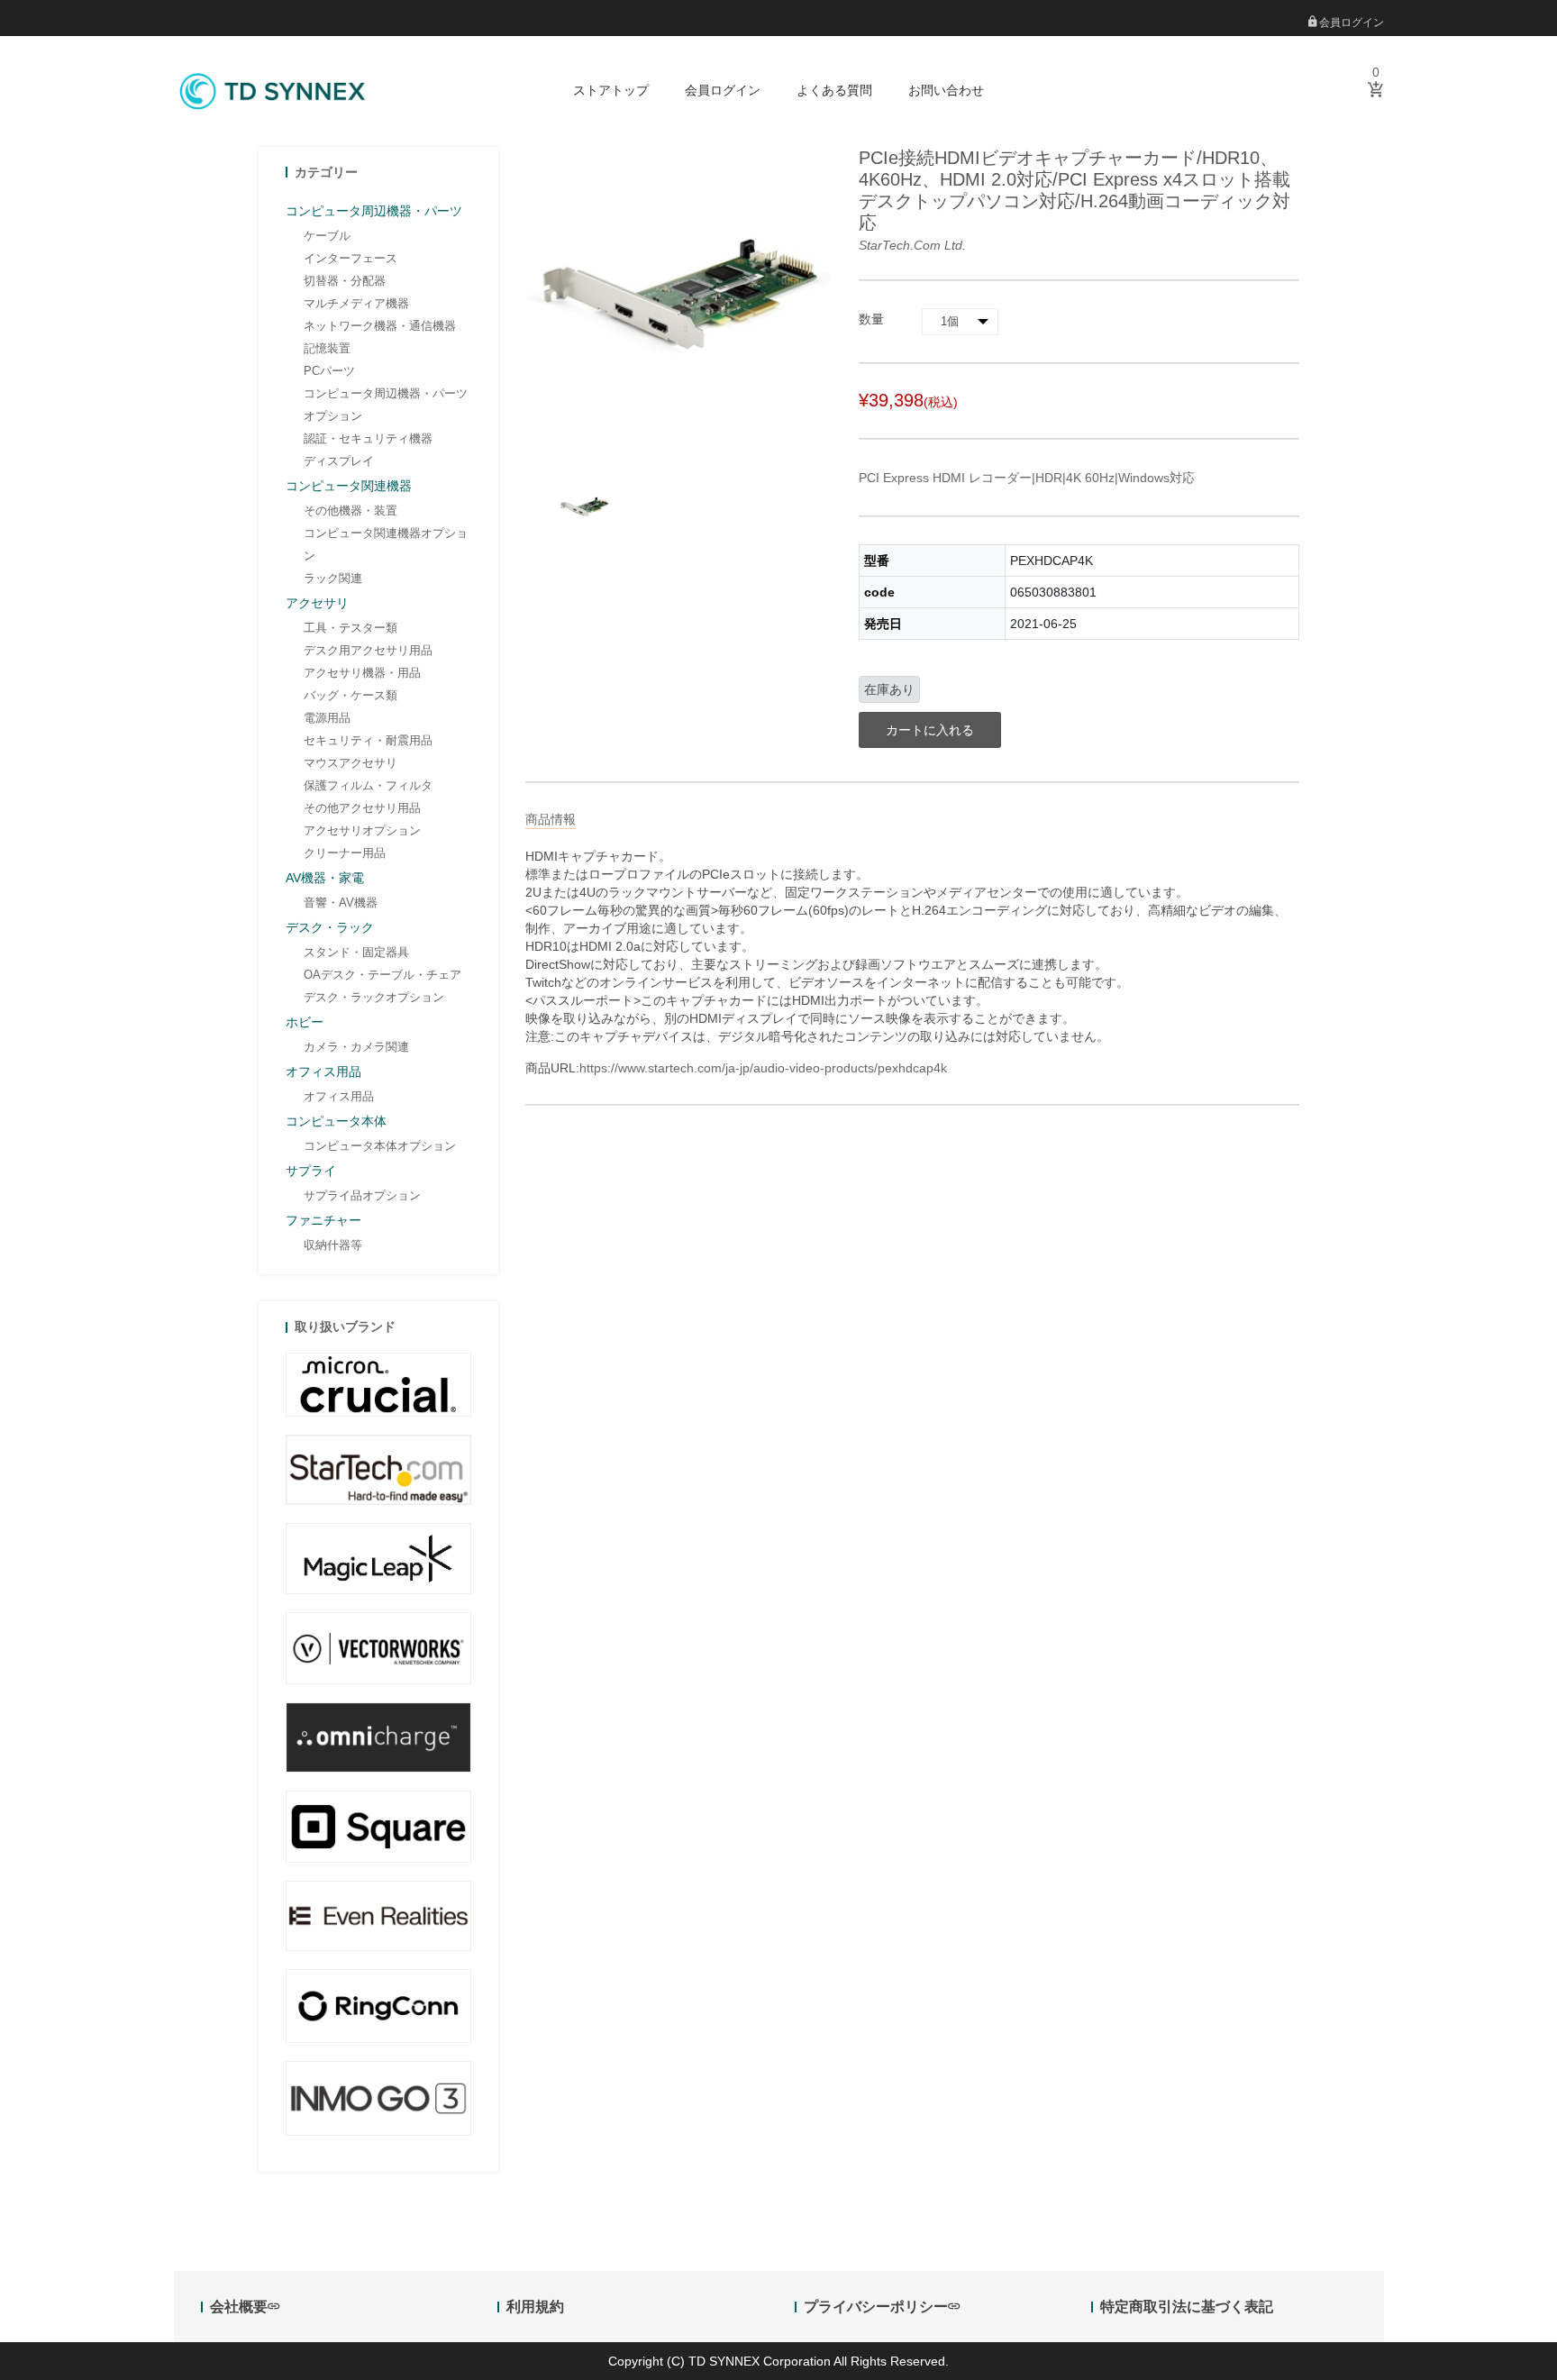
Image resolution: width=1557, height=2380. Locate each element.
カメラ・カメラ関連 (356, 1047)
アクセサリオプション (362, 830)
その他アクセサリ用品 (362, 808)
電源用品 (327, 718)
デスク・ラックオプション (374, 997)
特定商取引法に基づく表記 (1187, 2307)
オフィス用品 (339, 1096)
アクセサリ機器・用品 (362, 673)
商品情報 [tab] (551, 819)
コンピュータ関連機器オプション (386, 544)
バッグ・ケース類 (351, 695)
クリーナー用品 (345, 853)
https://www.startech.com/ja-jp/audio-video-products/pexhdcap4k (763, 1068)
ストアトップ (611, 90)
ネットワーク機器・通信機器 (380, 326)
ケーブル (327, 236)
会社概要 (239, 2307)
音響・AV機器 (341, 903)
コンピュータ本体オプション (380, 1146)
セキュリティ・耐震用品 (368, 740)
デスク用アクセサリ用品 (368, 650)
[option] (584, 508)
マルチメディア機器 (356, 303)
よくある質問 (834, 90)
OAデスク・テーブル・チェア (382, 975)
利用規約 (535, 2307)
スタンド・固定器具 (356, 952)
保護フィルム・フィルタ (368, 785)
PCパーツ (329, 371)
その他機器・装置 (351, 511)
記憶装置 (327, 348)
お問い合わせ (946, 90)
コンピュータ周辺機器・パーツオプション (386, 405)
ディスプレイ (339, 461)
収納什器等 (333, 1245)
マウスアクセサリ (351, 763)
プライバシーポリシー (876, 2307)
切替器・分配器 (345, 281)
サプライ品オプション (362, 1195)
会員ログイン (1350, 23)
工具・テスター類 (351, 628)
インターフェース (351, 258)
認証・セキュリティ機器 (368, 438)
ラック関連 (333, 578)
